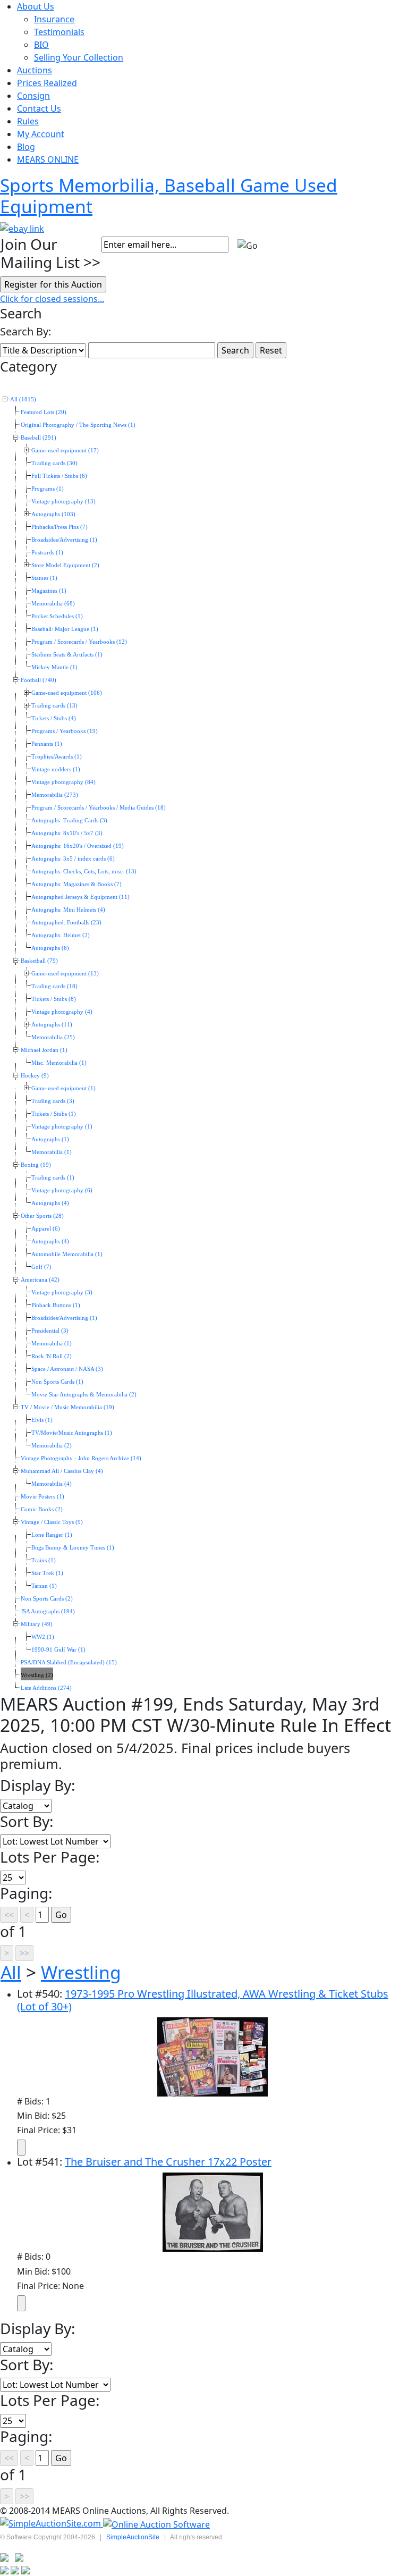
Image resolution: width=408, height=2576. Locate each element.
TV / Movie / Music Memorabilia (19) (67, 1407)
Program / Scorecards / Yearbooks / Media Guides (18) (99, 808)
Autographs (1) (50, 1139)
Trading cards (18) (54, 986)
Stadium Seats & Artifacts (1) (67, 655)
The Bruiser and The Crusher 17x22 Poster (168, 2162)
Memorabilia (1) (52, 1152)
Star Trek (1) (47, 1573)
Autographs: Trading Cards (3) (69, 820)
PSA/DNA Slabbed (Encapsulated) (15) (69, 1662)
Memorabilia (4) (52, 1484)
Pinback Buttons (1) (56, 1305)
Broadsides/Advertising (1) (64, 540)
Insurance (54, 19)
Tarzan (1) (44, 1586)
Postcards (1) (47, 553)
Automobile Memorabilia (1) (67, 1254)
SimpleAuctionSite (133, 2537)
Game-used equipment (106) (67, 693)
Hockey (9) (35, 1076)
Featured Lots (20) (44, 412)
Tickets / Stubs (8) (54, 999)
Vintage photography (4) (62, 1012)
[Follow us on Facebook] (19, 2557)
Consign (33, 96)
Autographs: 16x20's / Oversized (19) (78, 846)
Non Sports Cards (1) (57, 1382)
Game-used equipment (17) (65, 451)
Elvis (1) (42, 1420)
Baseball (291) (39, 438)
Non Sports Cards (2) (47, 1599)
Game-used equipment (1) (63, 1088)
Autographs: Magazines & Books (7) (76, 884)
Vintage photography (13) (63, 502)
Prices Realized (47, 83)
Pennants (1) (47, 744)
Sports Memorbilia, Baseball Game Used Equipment (169, 196)
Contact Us (39, 108)
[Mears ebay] (22, 228)
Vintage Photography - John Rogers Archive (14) (81, 1458)
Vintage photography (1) (62, 1127)
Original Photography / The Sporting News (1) (78, 425)
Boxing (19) (36, 1165)
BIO (41, 45)
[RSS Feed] (4, 2557)
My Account (41, 134)
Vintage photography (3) (62, 1293)
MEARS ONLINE (48, 159)
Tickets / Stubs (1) (54, 1114)
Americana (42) (40, 1280)
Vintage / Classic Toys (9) (52, 1522)
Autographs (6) (50, 948)
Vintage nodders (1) (56, 769)
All (11, 1972)
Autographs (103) (53, 514)
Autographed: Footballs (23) (66, 923)
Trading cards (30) (54, 463)
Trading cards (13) (54, 706)
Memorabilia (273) (55, 795)
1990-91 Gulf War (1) (58, 1650)
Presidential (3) (50, 1331)
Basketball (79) (39, 961)
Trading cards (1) (53, 1178)
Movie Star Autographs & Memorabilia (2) (84, 1395)
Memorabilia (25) (53, 1037)
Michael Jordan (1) (44, 1050)
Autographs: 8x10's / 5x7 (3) (67, 833)
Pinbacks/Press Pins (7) (59, 527)
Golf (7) (41, 1267)
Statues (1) (44, 578)
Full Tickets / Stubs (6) (59, 476)
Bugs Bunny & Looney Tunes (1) (73, 1548)
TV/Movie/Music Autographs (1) (72, 1433)
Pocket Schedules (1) (57, 616)
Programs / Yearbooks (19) (65, 731)
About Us (36, 6)
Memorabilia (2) (52, 1446)
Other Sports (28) (42, 1216)
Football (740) (39, 680)
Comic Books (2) (42, 1509)
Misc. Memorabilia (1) (59, 1063)
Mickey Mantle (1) (54, 667)
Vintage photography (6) (62, 1190)
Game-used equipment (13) (65, 974)
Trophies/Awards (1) (57, 757)
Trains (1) (44, 1560)
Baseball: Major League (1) (65, 629)
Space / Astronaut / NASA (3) (67, 1369)
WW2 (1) (43, 1637)
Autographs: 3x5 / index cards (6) (73, 859)
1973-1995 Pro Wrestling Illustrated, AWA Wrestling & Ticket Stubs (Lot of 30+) (203, 2000)
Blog (26, 147)
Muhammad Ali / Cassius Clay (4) (62, 1471)
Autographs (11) (52, 1025)
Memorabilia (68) (53, 604)
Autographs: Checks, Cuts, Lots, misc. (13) (84, 872)
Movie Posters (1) (42, 1497)
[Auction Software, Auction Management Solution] (52, 2523)
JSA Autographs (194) (48, 1611)
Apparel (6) (46, 1229)
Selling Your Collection (79, 57)
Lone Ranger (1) (52, 1535)
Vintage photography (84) (63, 782)
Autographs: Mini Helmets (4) (68, 910)
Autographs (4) (50, 1203)
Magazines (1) (49, 591)
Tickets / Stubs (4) (54, 718)
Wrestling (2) (37, 1675)
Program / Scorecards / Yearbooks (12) (79, 642)
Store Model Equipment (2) (65, 565)
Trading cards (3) (53, 1101)
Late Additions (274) (46, 1688)
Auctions (35, 70)
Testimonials (59, 32)
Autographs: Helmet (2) (61, 935)
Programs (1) (48, 489)
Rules (28, 121)
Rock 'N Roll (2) (52, 1356)
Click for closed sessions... (52, 299)
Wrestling (81, 1972)
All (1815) (23, 399)
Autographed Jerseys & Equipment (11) (80, 897)
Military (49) (37, 1624)
